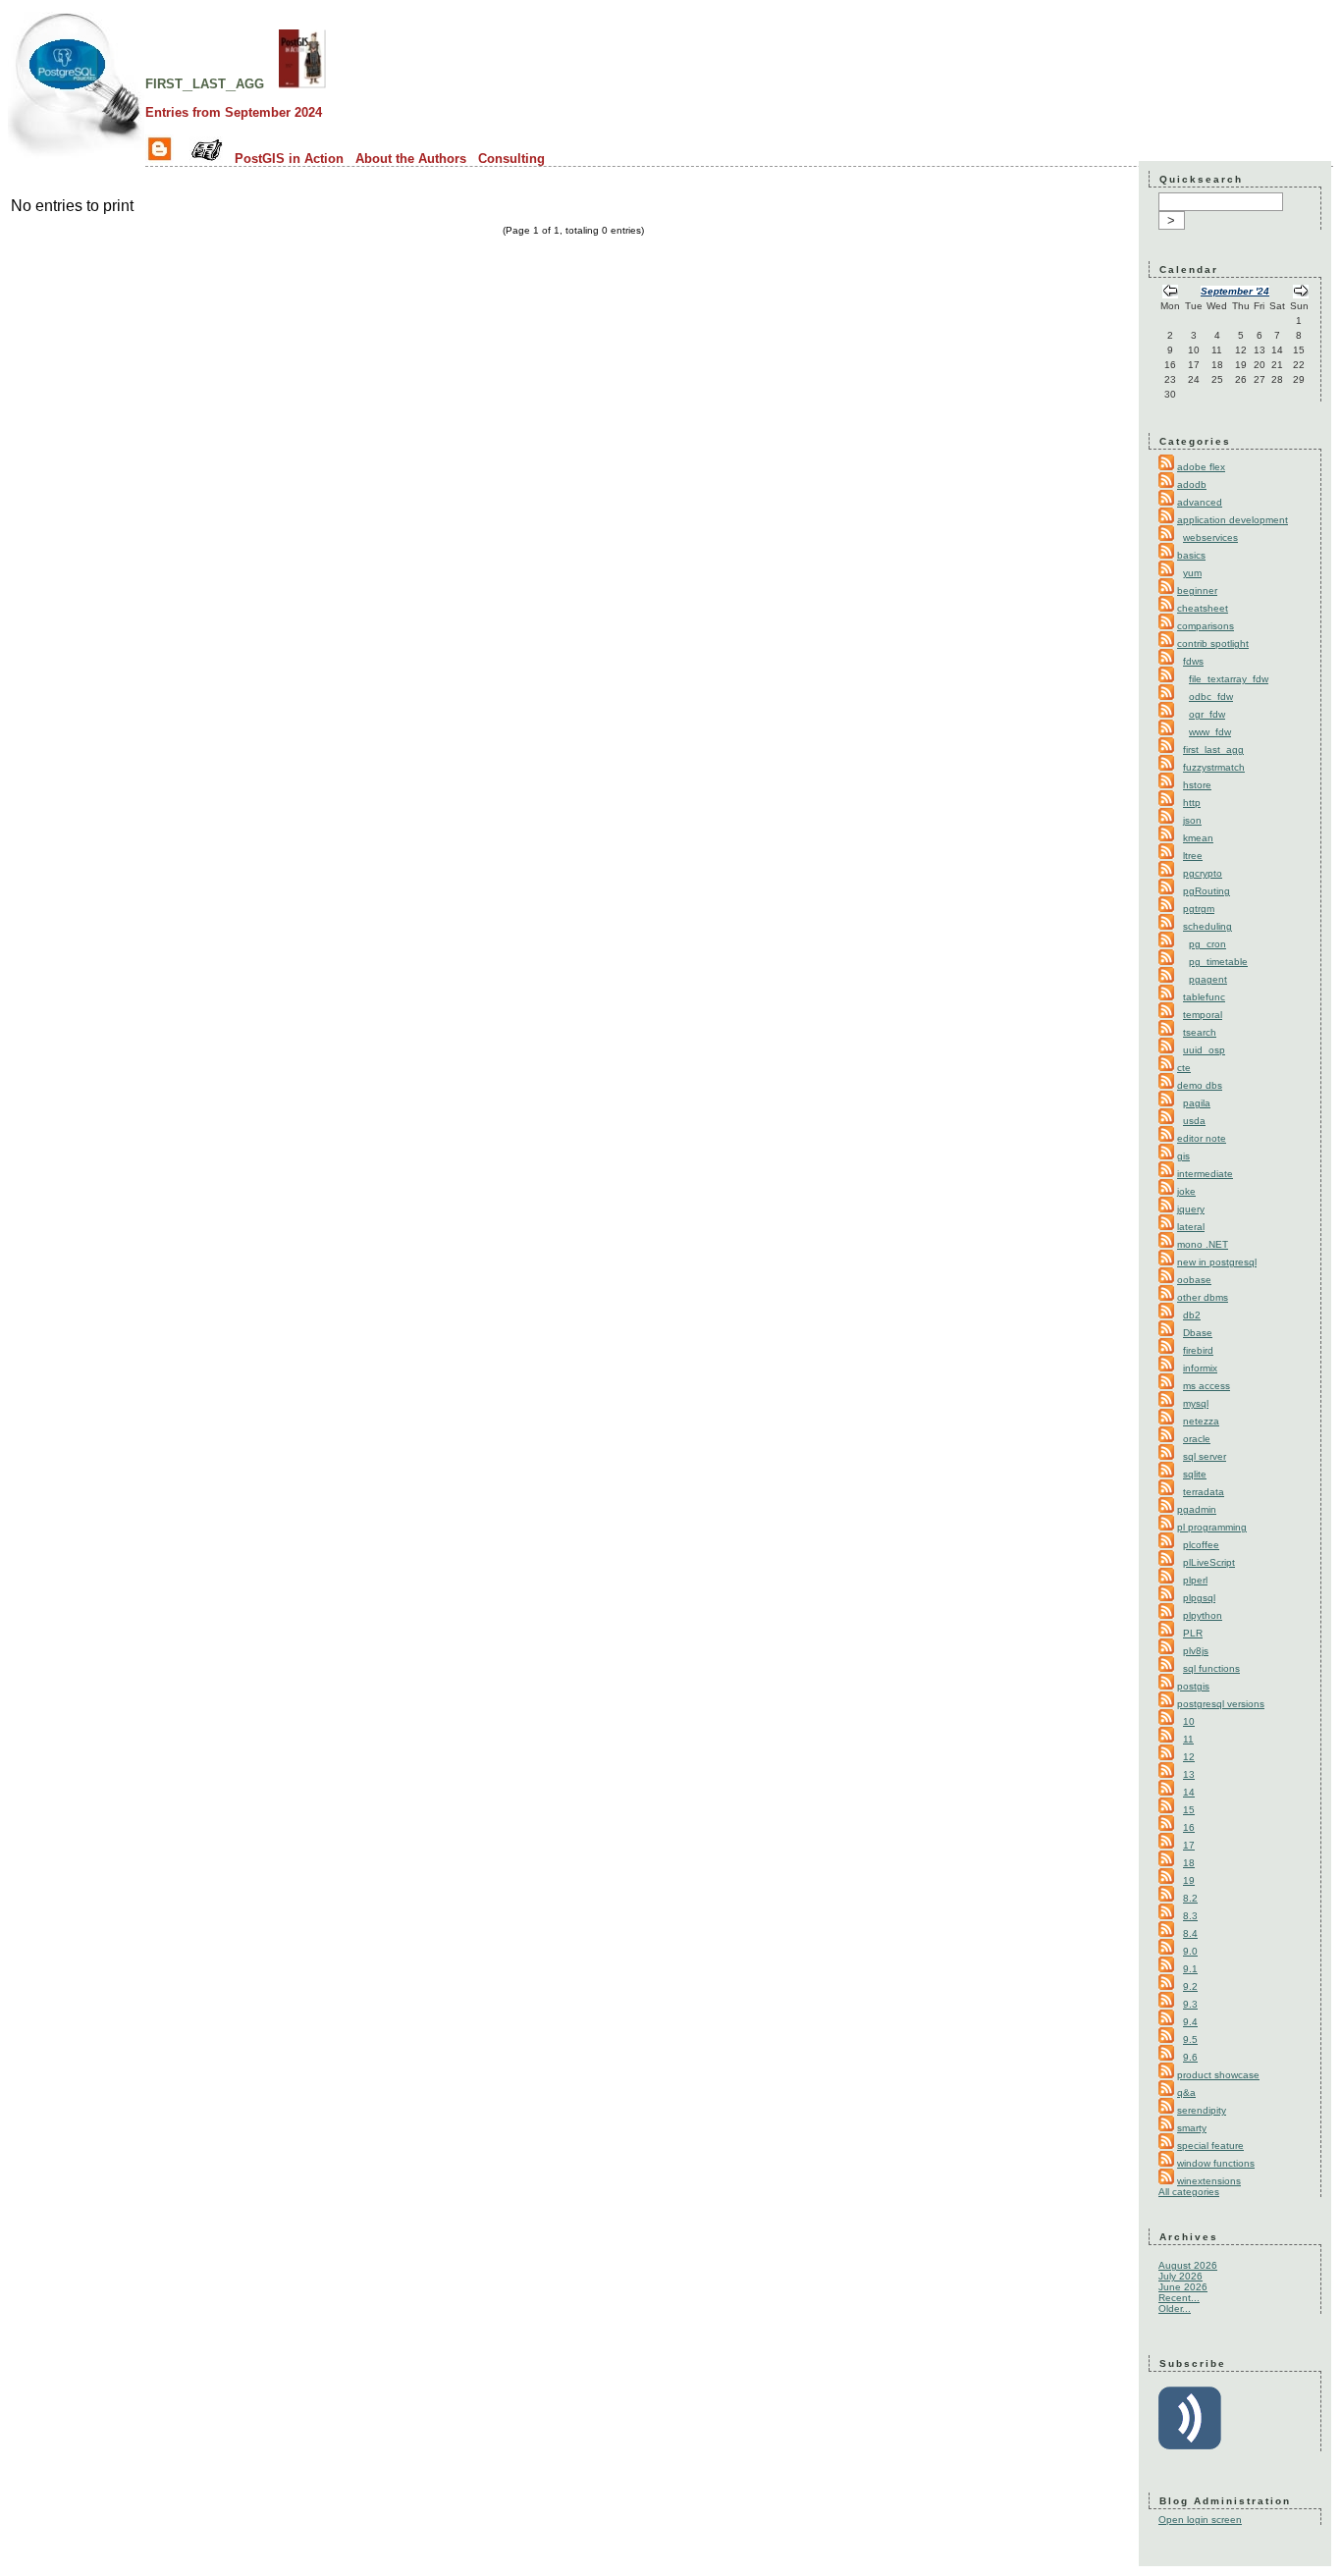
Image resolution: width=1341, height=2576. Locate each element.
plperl (1195, 1580)
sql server (1205, 1456)
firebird (1198, 1350)
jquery (1191, 1209)
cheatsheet (1203, 608)
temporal (1203, 1015)
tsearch (1200, 1032)
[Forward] (1301, 293)
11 (1188, 1739)
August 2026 (1188, 2265)
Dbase (1198, 1333)
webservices (1210, 537)
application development (1233, 520)
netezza (1201, 1421)
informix (1200, 1368)
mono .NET (1203, 1244)
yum (1192, 573)
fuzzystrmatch (1214, 767)
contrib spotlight (1213, 644)
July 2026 (1180, 2276)
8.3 (1190, 1916)
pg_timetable (1218, 962)
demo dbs (1200, 1085)
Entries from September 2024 (234, 112)
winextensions (1209, 2181)
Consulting (511, 159)
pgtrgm (1199, 909)
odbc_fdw (1211, 697)
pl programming (1212, 1527)
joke (1186, 1191)
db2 (1192, 1315)
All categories (1189, 2192)
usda (1194, 1121)
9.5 (1190, 2039)
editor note (1202, 1138)
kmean (1198, 838)
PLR (1193, 1633)
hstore (1197, 785)
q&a (1186, 2093)
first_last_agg (205, 82)
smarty (1192, 2128)
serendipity (1202, 2110)
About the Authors (411, 159)
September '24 (1235, 291)
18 (1189, 1863)
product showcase (1218, 2075)
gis (1183, 1156)
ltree (1193, 856)
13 (1189, 1774)
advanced (1200, 502)
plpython (1203, 1615)
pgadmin (1197, 1509)
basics (1191, 555)
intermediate (1205, 1174)
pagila (1197, 1103)
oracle (1197, 1439)
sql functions (1211, 1668)
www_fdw (1210, 732)
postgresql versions (1221, 1704)
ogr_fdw (1207, 714)
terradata (1204, 1492)
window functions (1216, 2163)
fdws (1193, 661)
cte (1184, 1068)
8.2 (1190, 1898)
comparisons (1206, 626)
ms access (1207, 1386)
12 (1189, 1757)
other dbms (1203, 1297)
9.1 (1190, 1969)
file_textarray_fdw (1229, 679)
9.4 (1190, 2022)
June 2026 (1183, 2287)
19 (1189, 1880)
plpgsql (1199, 1598)
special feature (1210, 2146)
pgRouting (1207, 891)
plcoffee (1201, 1545)
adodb (1192, 484)
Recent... (1179, 2298)
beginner (1197, 590)
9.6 (1190, 2057)
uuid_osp (1204, 1050)
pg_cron (1207, 944)
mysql (1196, 1403)
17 (1189, 1845)
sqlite (1195, 1474)
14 (1189, 1792)
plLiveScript (1209, 1562)
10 (1189, 1721)
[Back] (1170, 293)
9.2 (1190, 1986)
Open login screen (1200, 2520)
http (1192, 803)
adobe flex (1201, 467)
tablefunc (1204, 997)
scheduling (1207, 926)
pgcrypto (1203, 873)
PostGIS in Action (289, 159)
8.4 (1190, 1933)
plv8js (1196, 1651)
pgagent (1208, 979)
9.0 (1190, 1951)
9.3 (1190, 2004)
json (1192, 820)
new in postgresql (1217, 1262)
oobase (1194, 1280)
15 (1189, 1810)
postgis (1193, 1686)
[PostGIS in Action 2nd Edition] (302, 82)
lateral (1191, 1227)
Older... (1175, 2308)
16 (1189, 1827)
